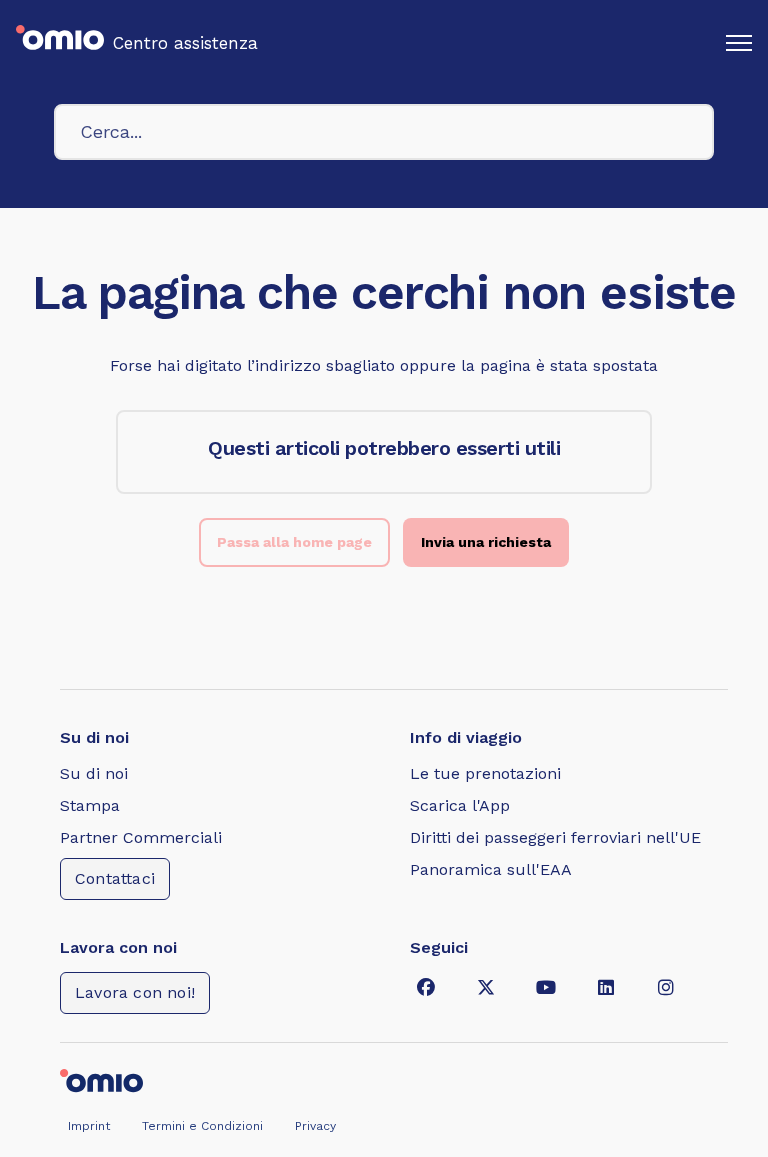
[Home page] (60, 43)
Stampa (90, 805)
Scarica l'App (460, 805)
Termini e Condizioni (202, 1126)
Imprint (89, 1126)
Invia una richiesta (486, 542)
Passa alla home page (294, 542)
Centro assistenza (185, 43)
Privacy (315, 1126)
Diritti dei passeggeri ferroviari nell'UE (555, 837)
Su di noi (94, 773)
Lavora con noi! (135, 992)
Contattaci (115, 878)
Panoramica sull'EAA (491, 869)
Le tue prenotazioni (485, 773)
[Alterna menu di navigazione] (739, 43)
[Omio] (101, 1079)
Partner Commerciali (141, 837)
